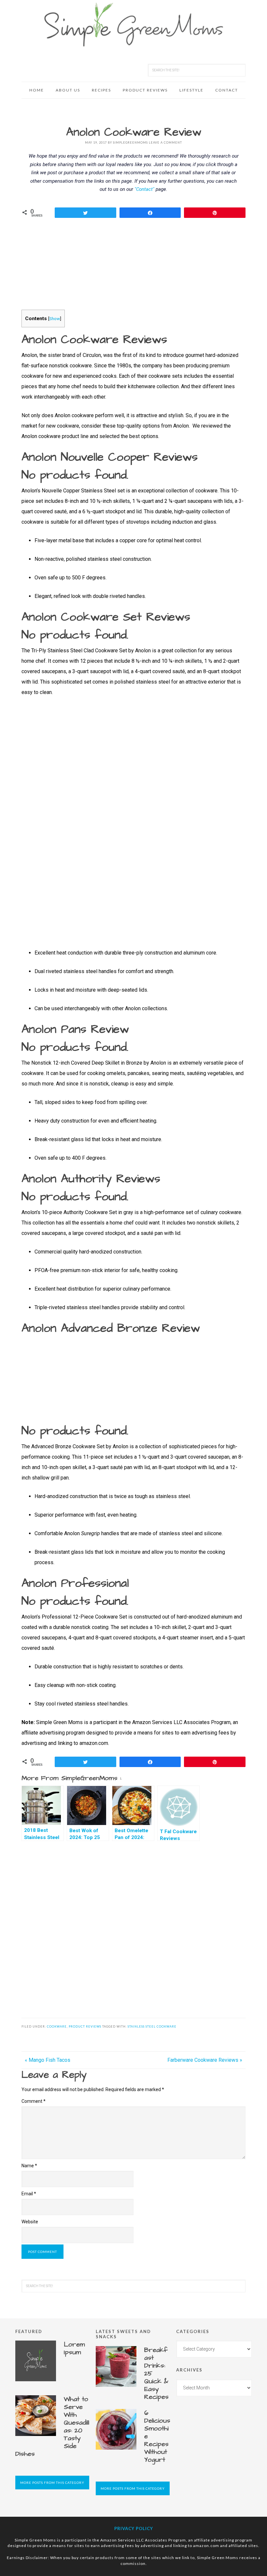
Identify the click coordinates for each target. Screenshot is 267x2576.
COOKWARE (57, 2026)
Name (29, 2166)
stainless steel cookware (152, 2026)
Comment (34, 2101)
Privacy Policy (134, 2528)
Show (55, 318)
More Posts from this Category (52, 2483)
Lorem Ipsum (74, 2348)
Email (29, 2194)
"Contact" (144, 189)
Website (30, 2222)
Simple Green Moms (133, 24)
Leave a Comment (165, 142)
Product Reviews (85, 2026)
